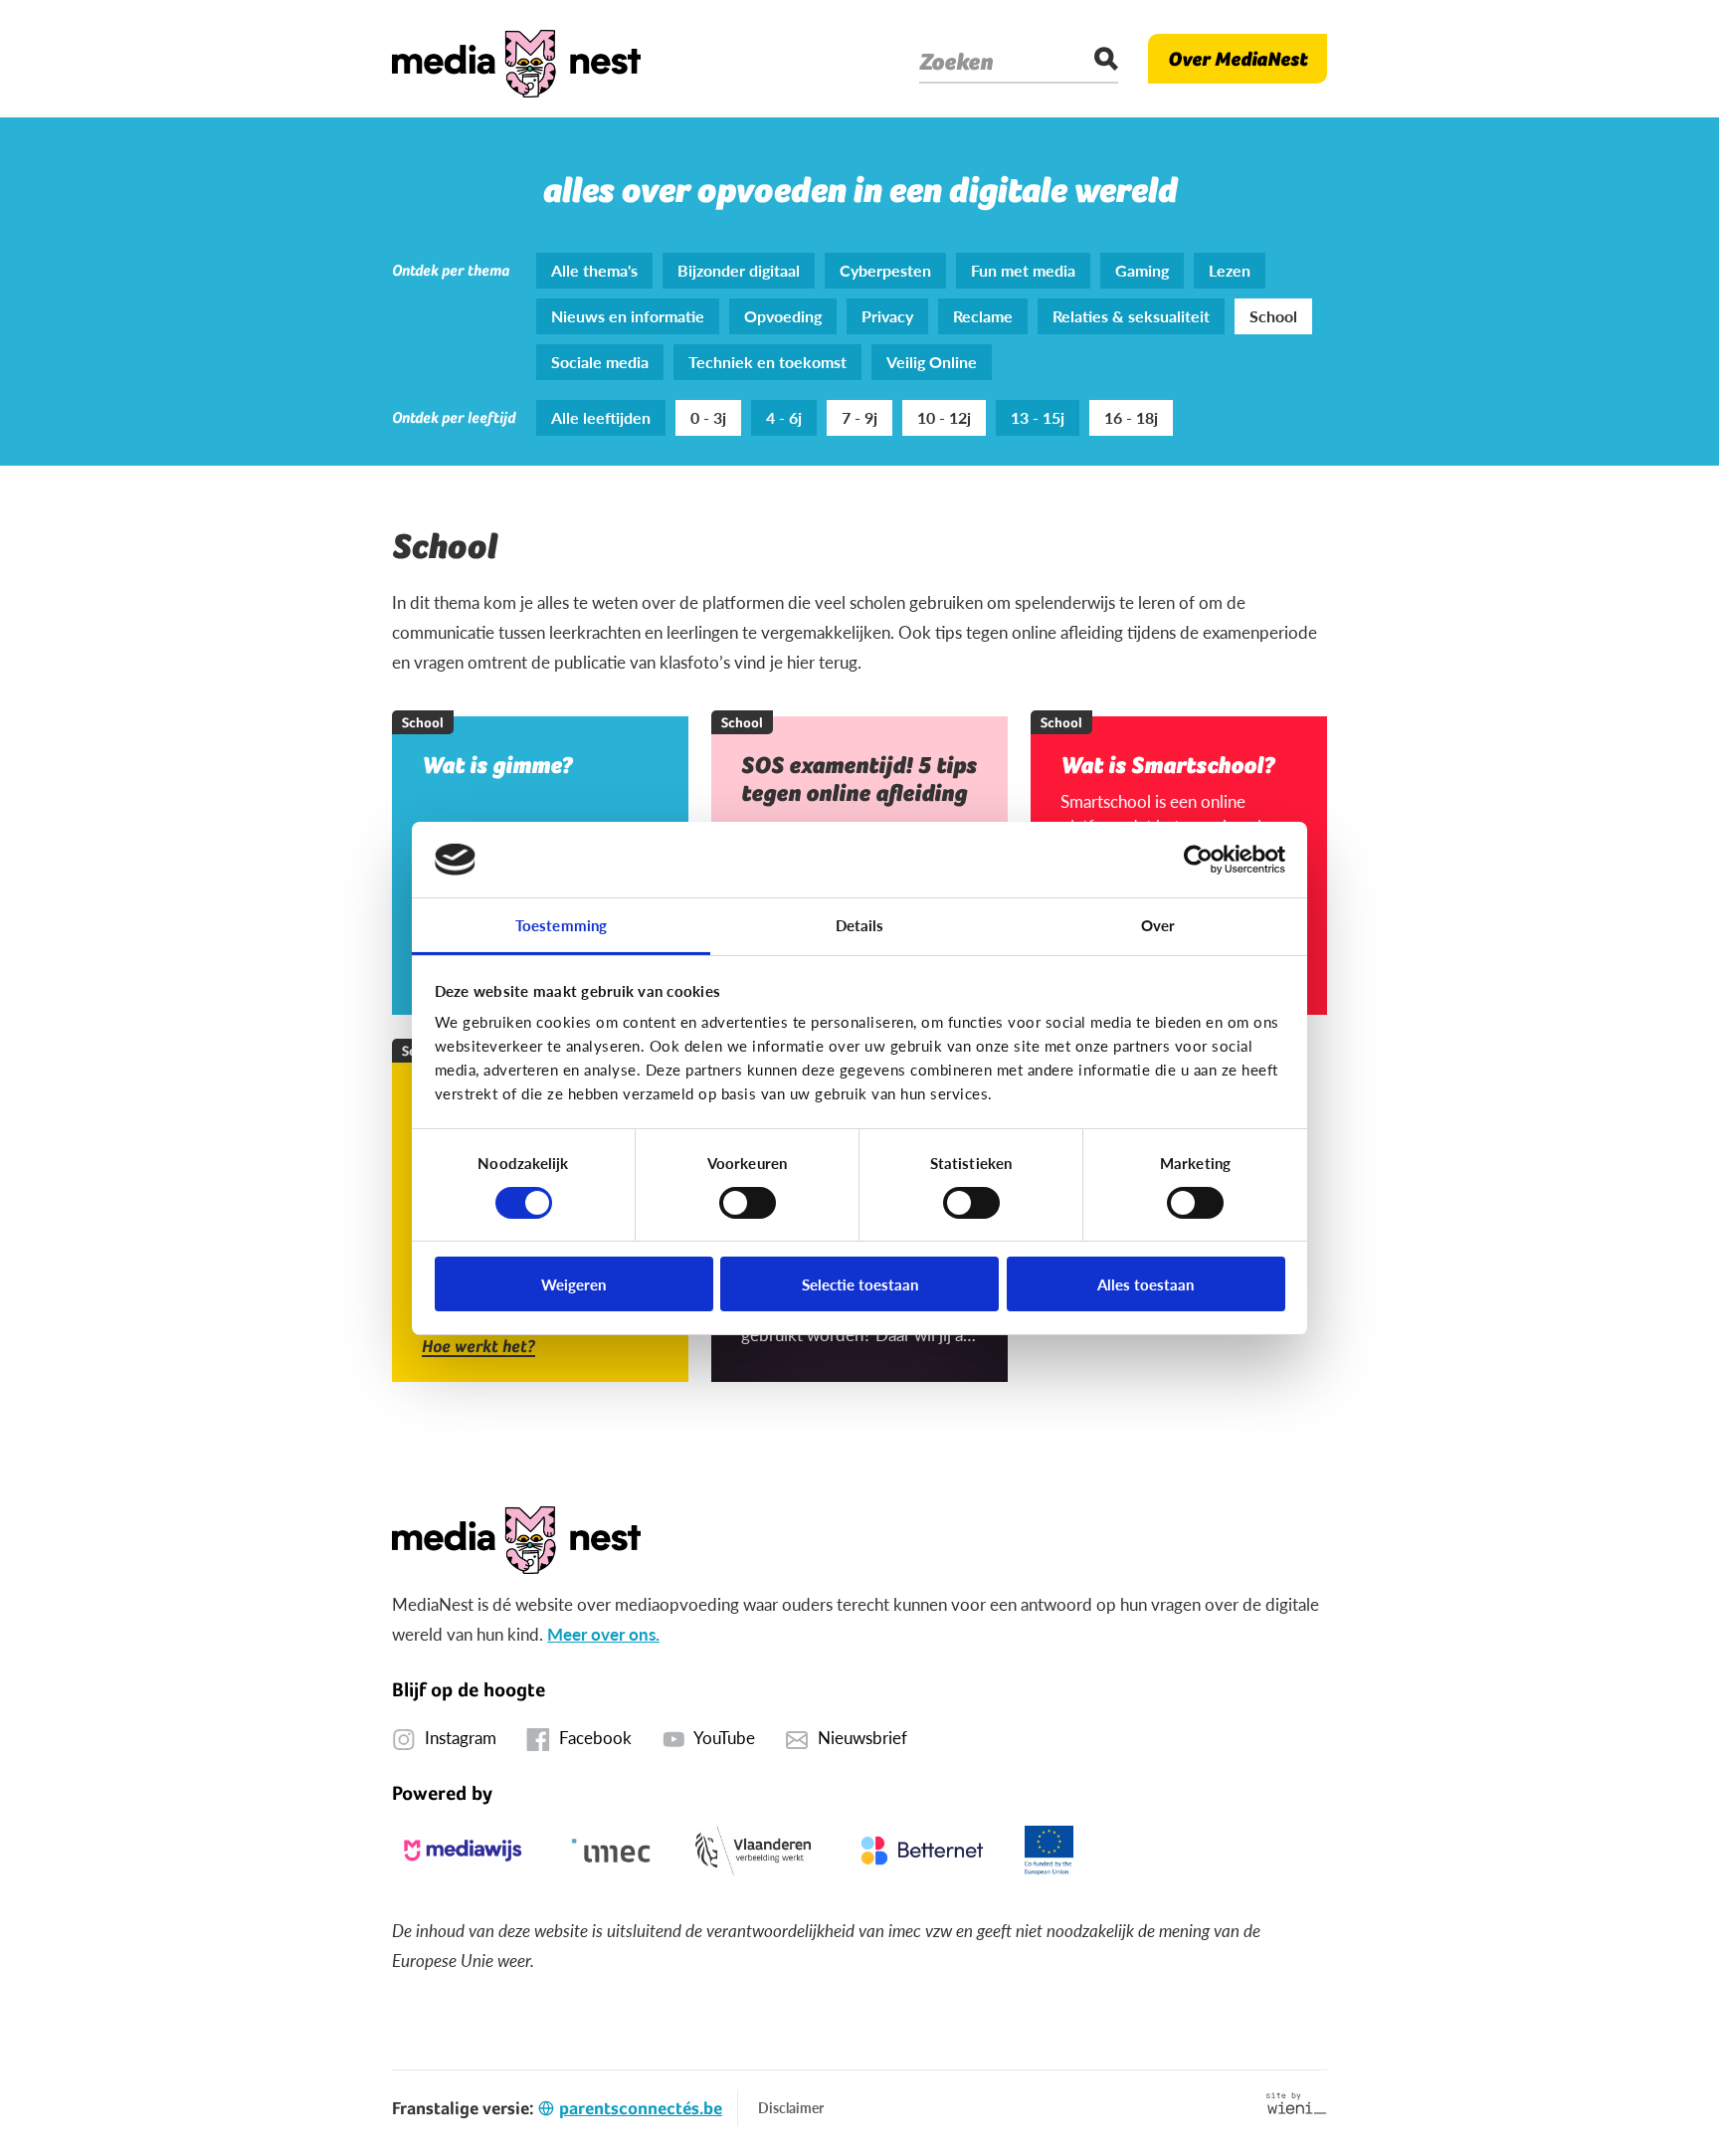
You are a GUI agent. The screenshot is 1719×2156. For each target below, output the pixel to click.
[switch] (748, 1203)
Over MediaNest (1238, 59)
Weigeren (573, 1284)
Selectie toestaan (860, 1284)
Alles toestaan (1146, 1284)
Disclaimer (791, 2107)
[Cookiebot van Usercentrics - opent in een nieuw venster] (1198, 860)
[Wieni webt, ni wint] (1297, 2103)
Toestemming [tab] (561, 925)
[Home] (516, 59)
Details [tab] (860, 925)
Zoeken (956, 62)
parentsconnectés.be (641, 2108)
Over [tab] (1158, 925)
